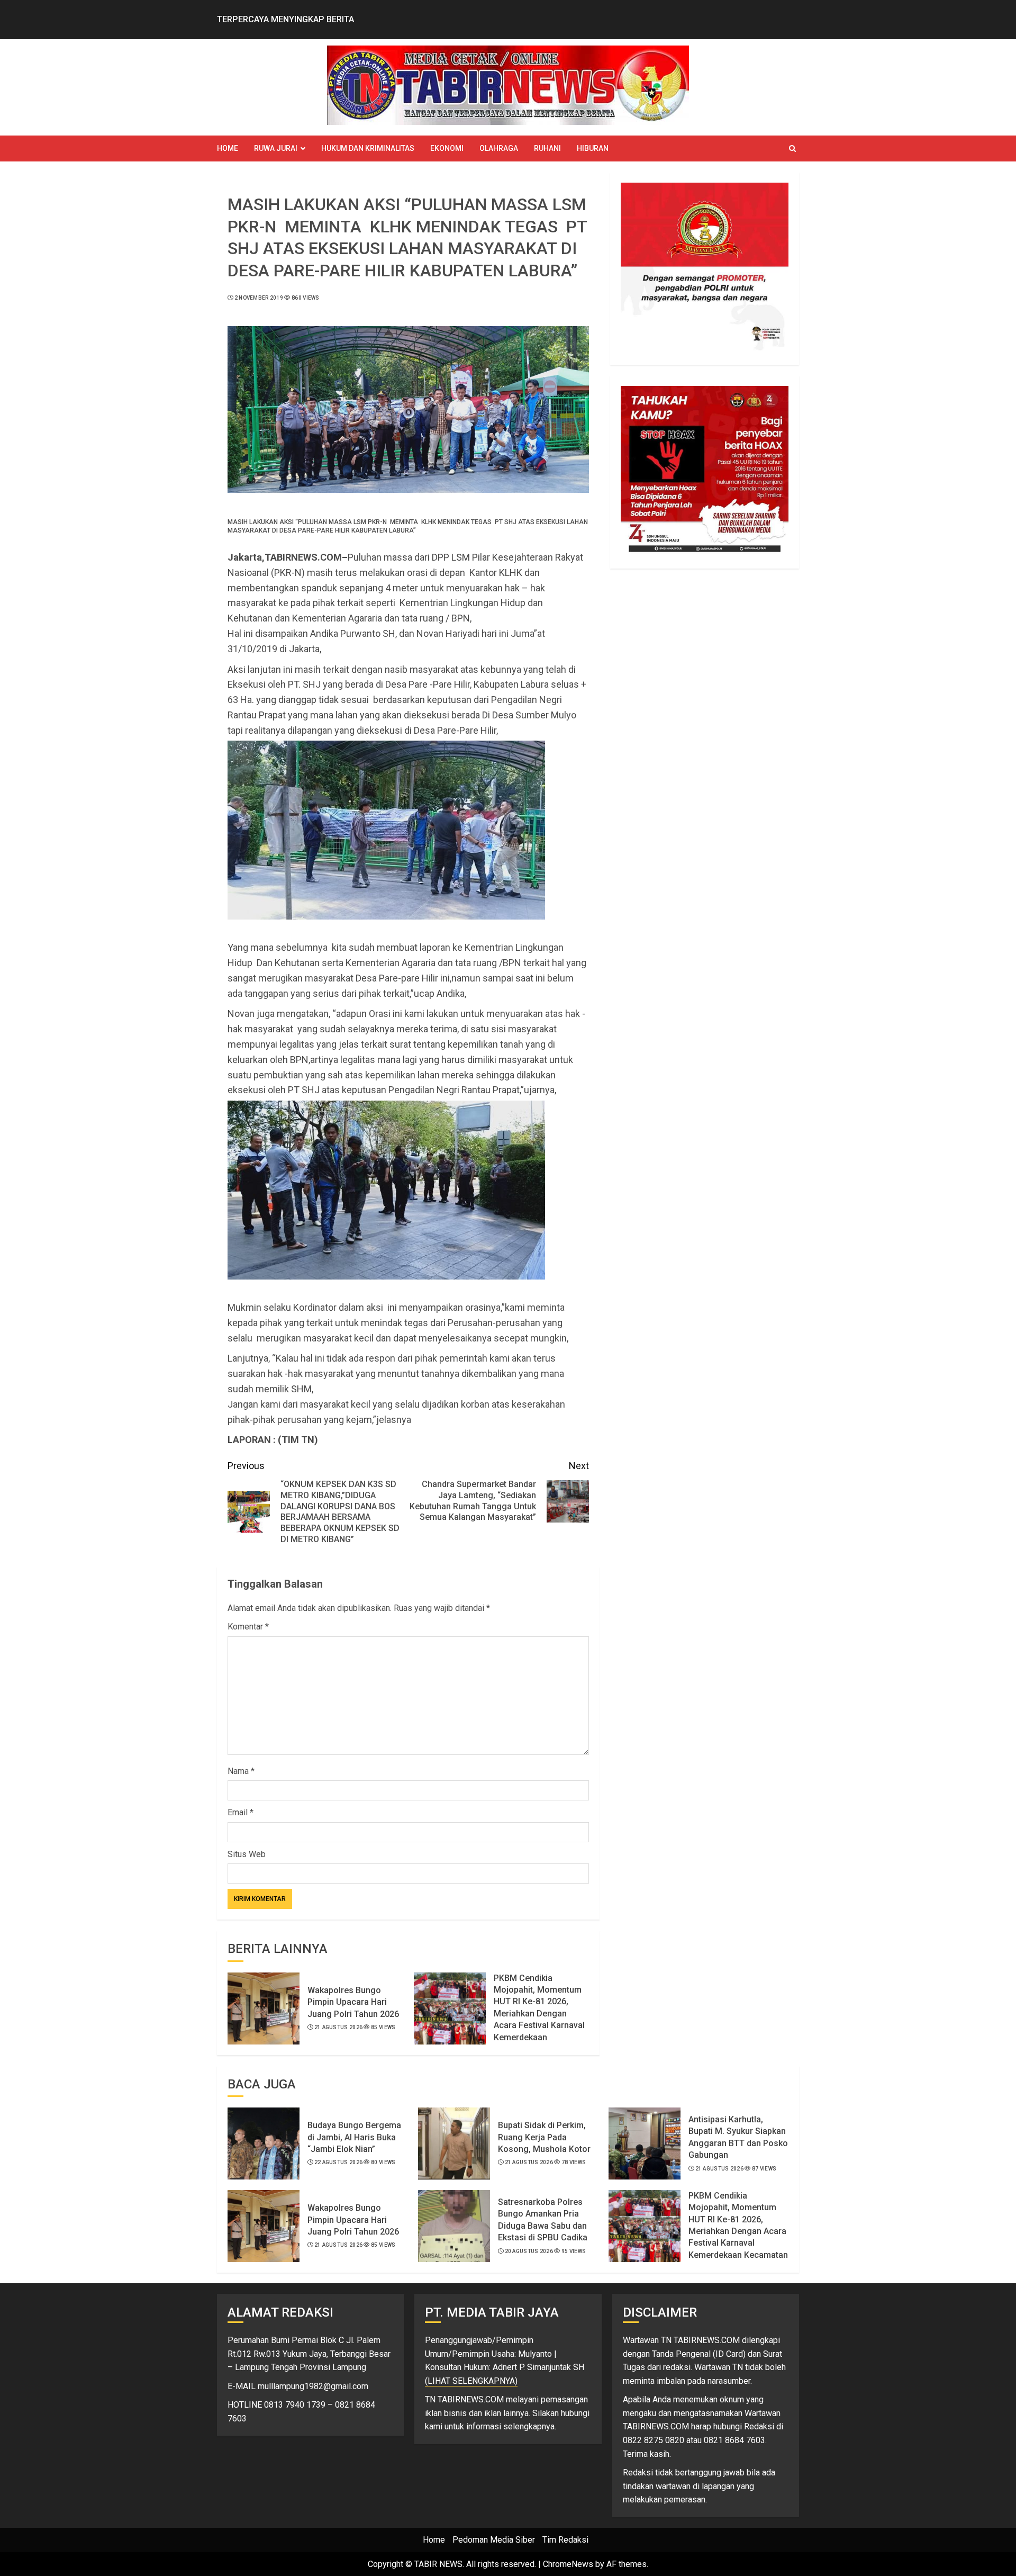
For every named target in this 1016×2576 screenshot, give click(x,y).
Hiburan (593, 148)
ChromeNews (568, 2564)
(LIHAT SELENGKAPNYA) (471, 2381)
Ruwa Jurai (276, 148)
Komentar (248, 1627)
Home (228, 148)
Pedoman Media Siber (494, 2540)
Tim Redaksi (565, 2540)
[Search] (792, 148)
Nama (241, 1771)
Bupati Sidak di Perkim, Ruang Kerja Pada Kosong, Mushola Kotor (544, 2137)
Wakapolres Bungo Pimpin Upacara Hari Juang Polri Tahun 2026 (353, 2002)
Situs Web (247, 1854)
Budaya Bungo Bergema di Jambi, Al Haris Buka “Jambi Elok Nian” (354, 2137)
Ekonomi (447, 148)
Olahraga (499, 148)
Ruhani (547, 148)
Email (241, 1812)
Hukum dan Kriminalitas (368, 148)
